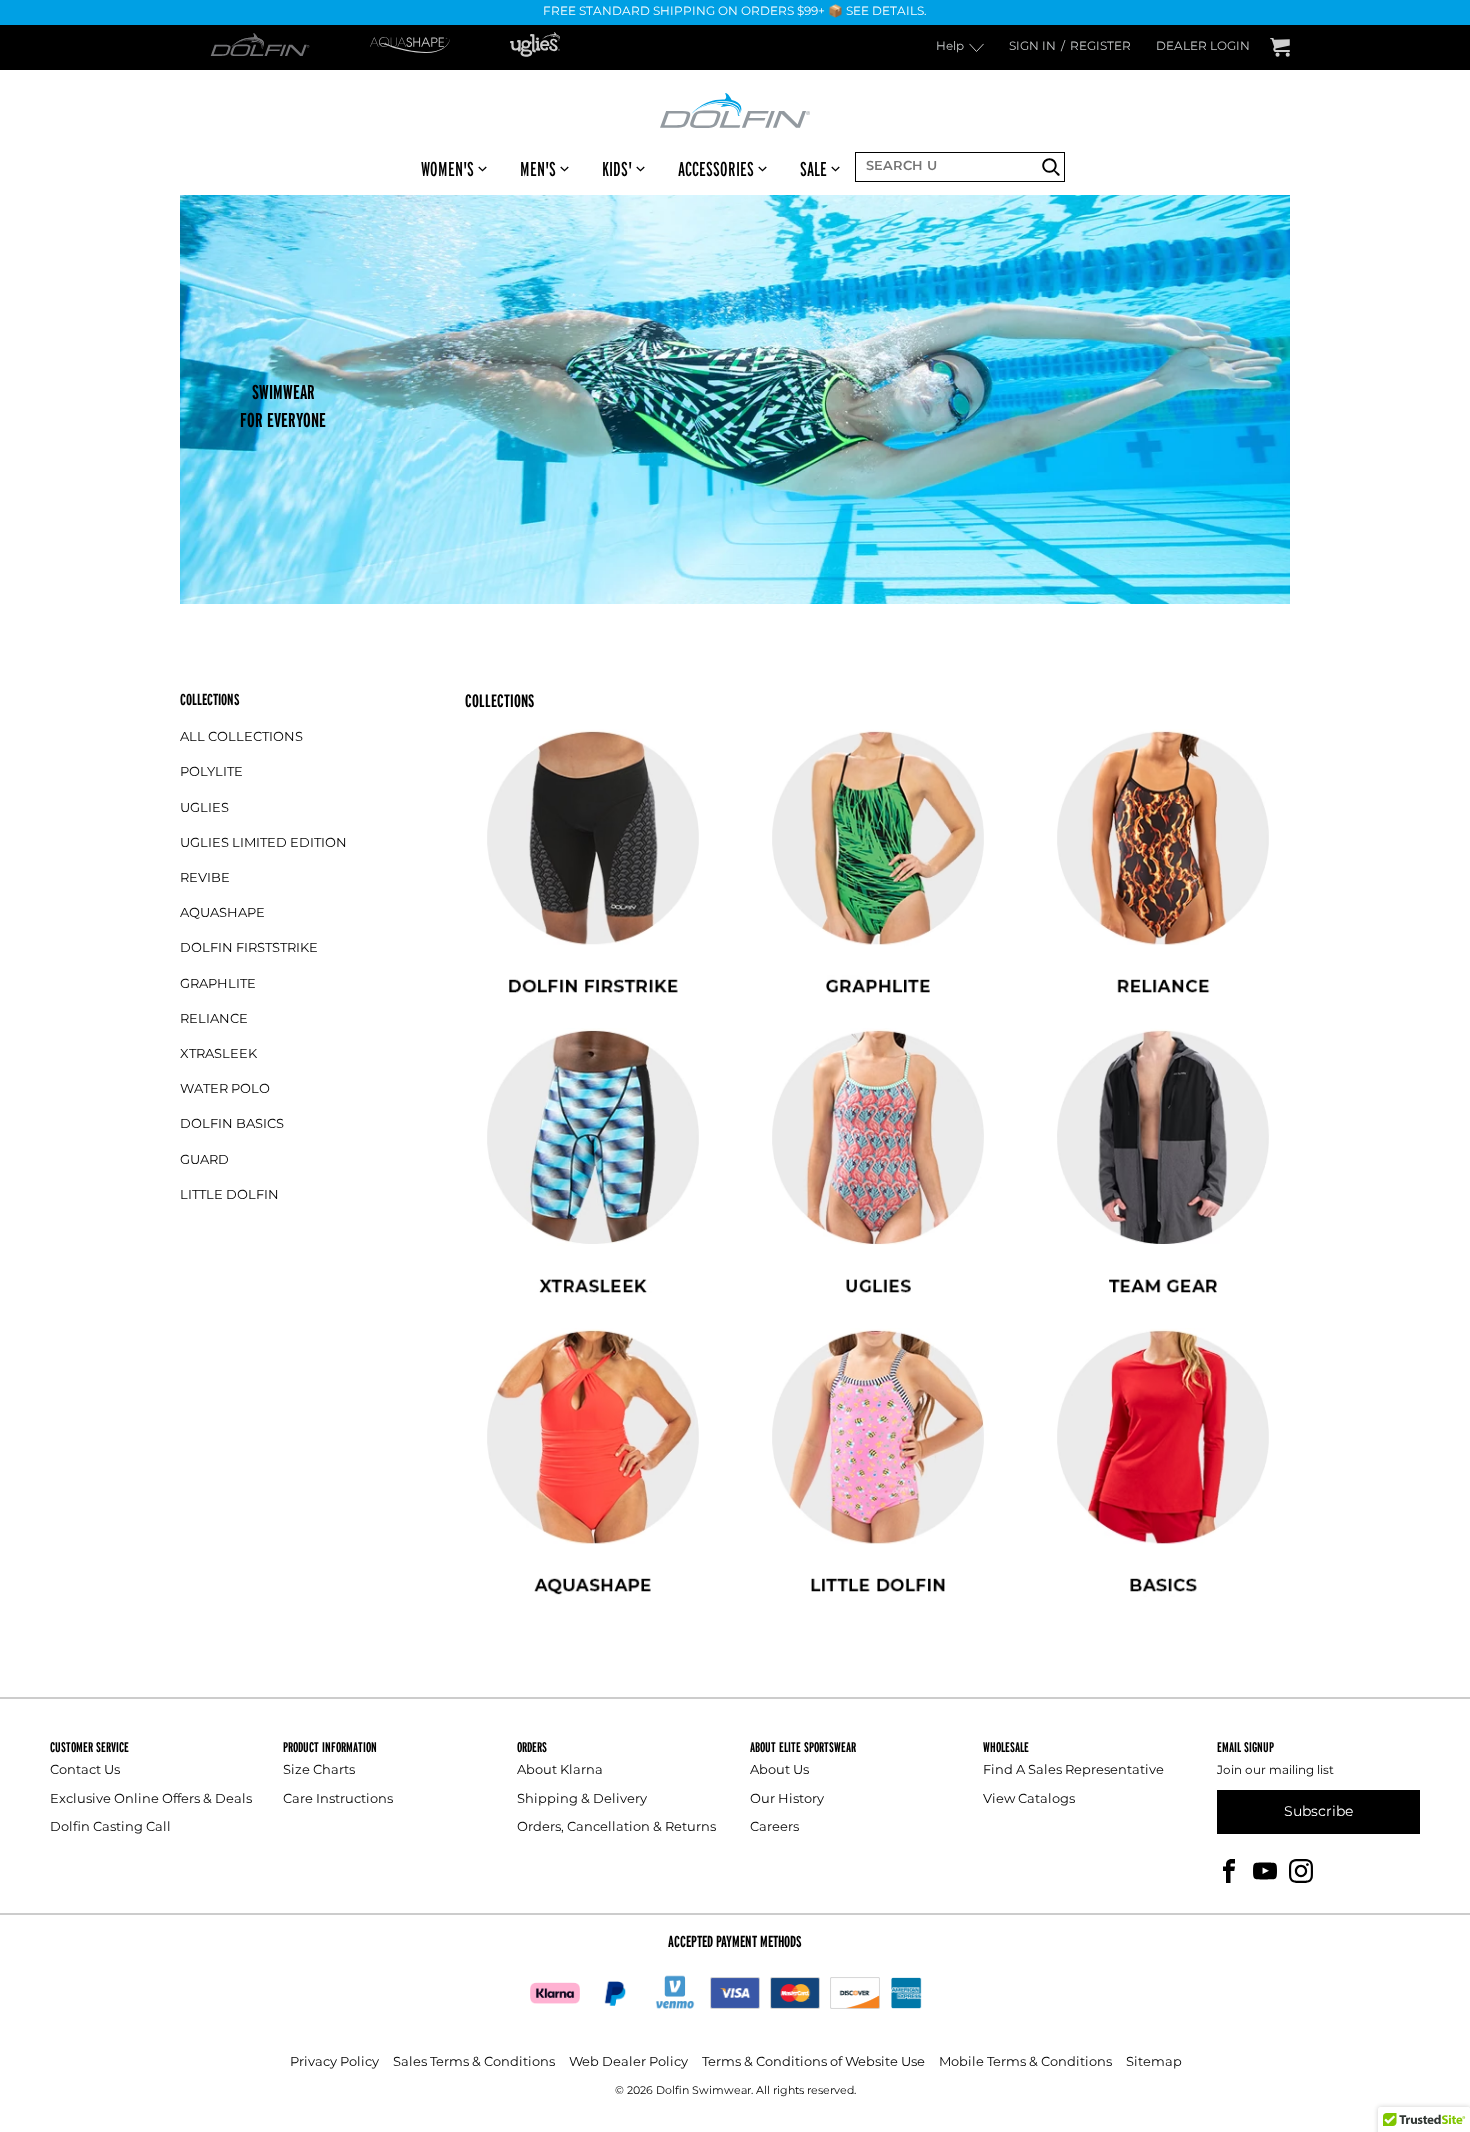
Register (1100, 47)
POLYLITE (211, 772)
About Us (779, 1770)
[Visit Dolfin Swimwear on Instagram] (1301, 1870)
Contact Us (85, 1770)
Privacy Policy (334, 2062)
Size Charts (319, 1770)
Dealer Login (1203, 47)
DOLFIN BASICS (232, 1124)
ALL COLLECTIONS (241, 737)
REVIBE (205, 878)
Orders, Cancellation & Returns (616, 1827)
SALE (813, 169)
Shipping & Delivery (582, 1799)
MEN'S (538, 169)
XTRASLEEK (218, 1054)
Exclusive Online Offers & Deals (151, 1799)
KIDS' (617, 169)
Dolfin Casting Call (110, 1827)
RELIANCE (214, 1019)
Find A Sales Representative (1073, 1770)
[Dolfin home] (735, 109)
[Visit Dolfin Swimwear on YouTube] (1265, 1870)
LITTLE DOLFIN (229, 1195)
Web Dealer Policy (628, 2062)
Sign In (1032, 47)
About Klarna (560, 1770)
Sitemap (1154, 2062)
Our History (787, 1799)
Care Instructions (338, 1799)
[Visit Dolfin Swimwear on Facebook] (1229, 1870)
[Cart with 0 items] (1280, 47)
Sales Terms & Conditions (474, 2062)
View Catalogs (1029, 1799)
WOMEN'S (447, 169)
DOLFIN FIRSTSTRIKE (249, 948)
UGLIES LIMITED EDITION (263, 843)
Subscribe (1318, 1811)
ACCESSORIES (716, 169)
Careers (774, 1827)
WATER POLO (225, 1089)
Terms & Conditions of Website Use (813, 2062)
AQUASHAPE (222, 913)
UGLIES (204, 808)
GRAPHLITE (218, 984)
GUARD (204, 1160)
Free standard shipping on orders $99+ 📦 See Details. (735, 12)
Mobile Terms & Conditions (1025, 2062)
